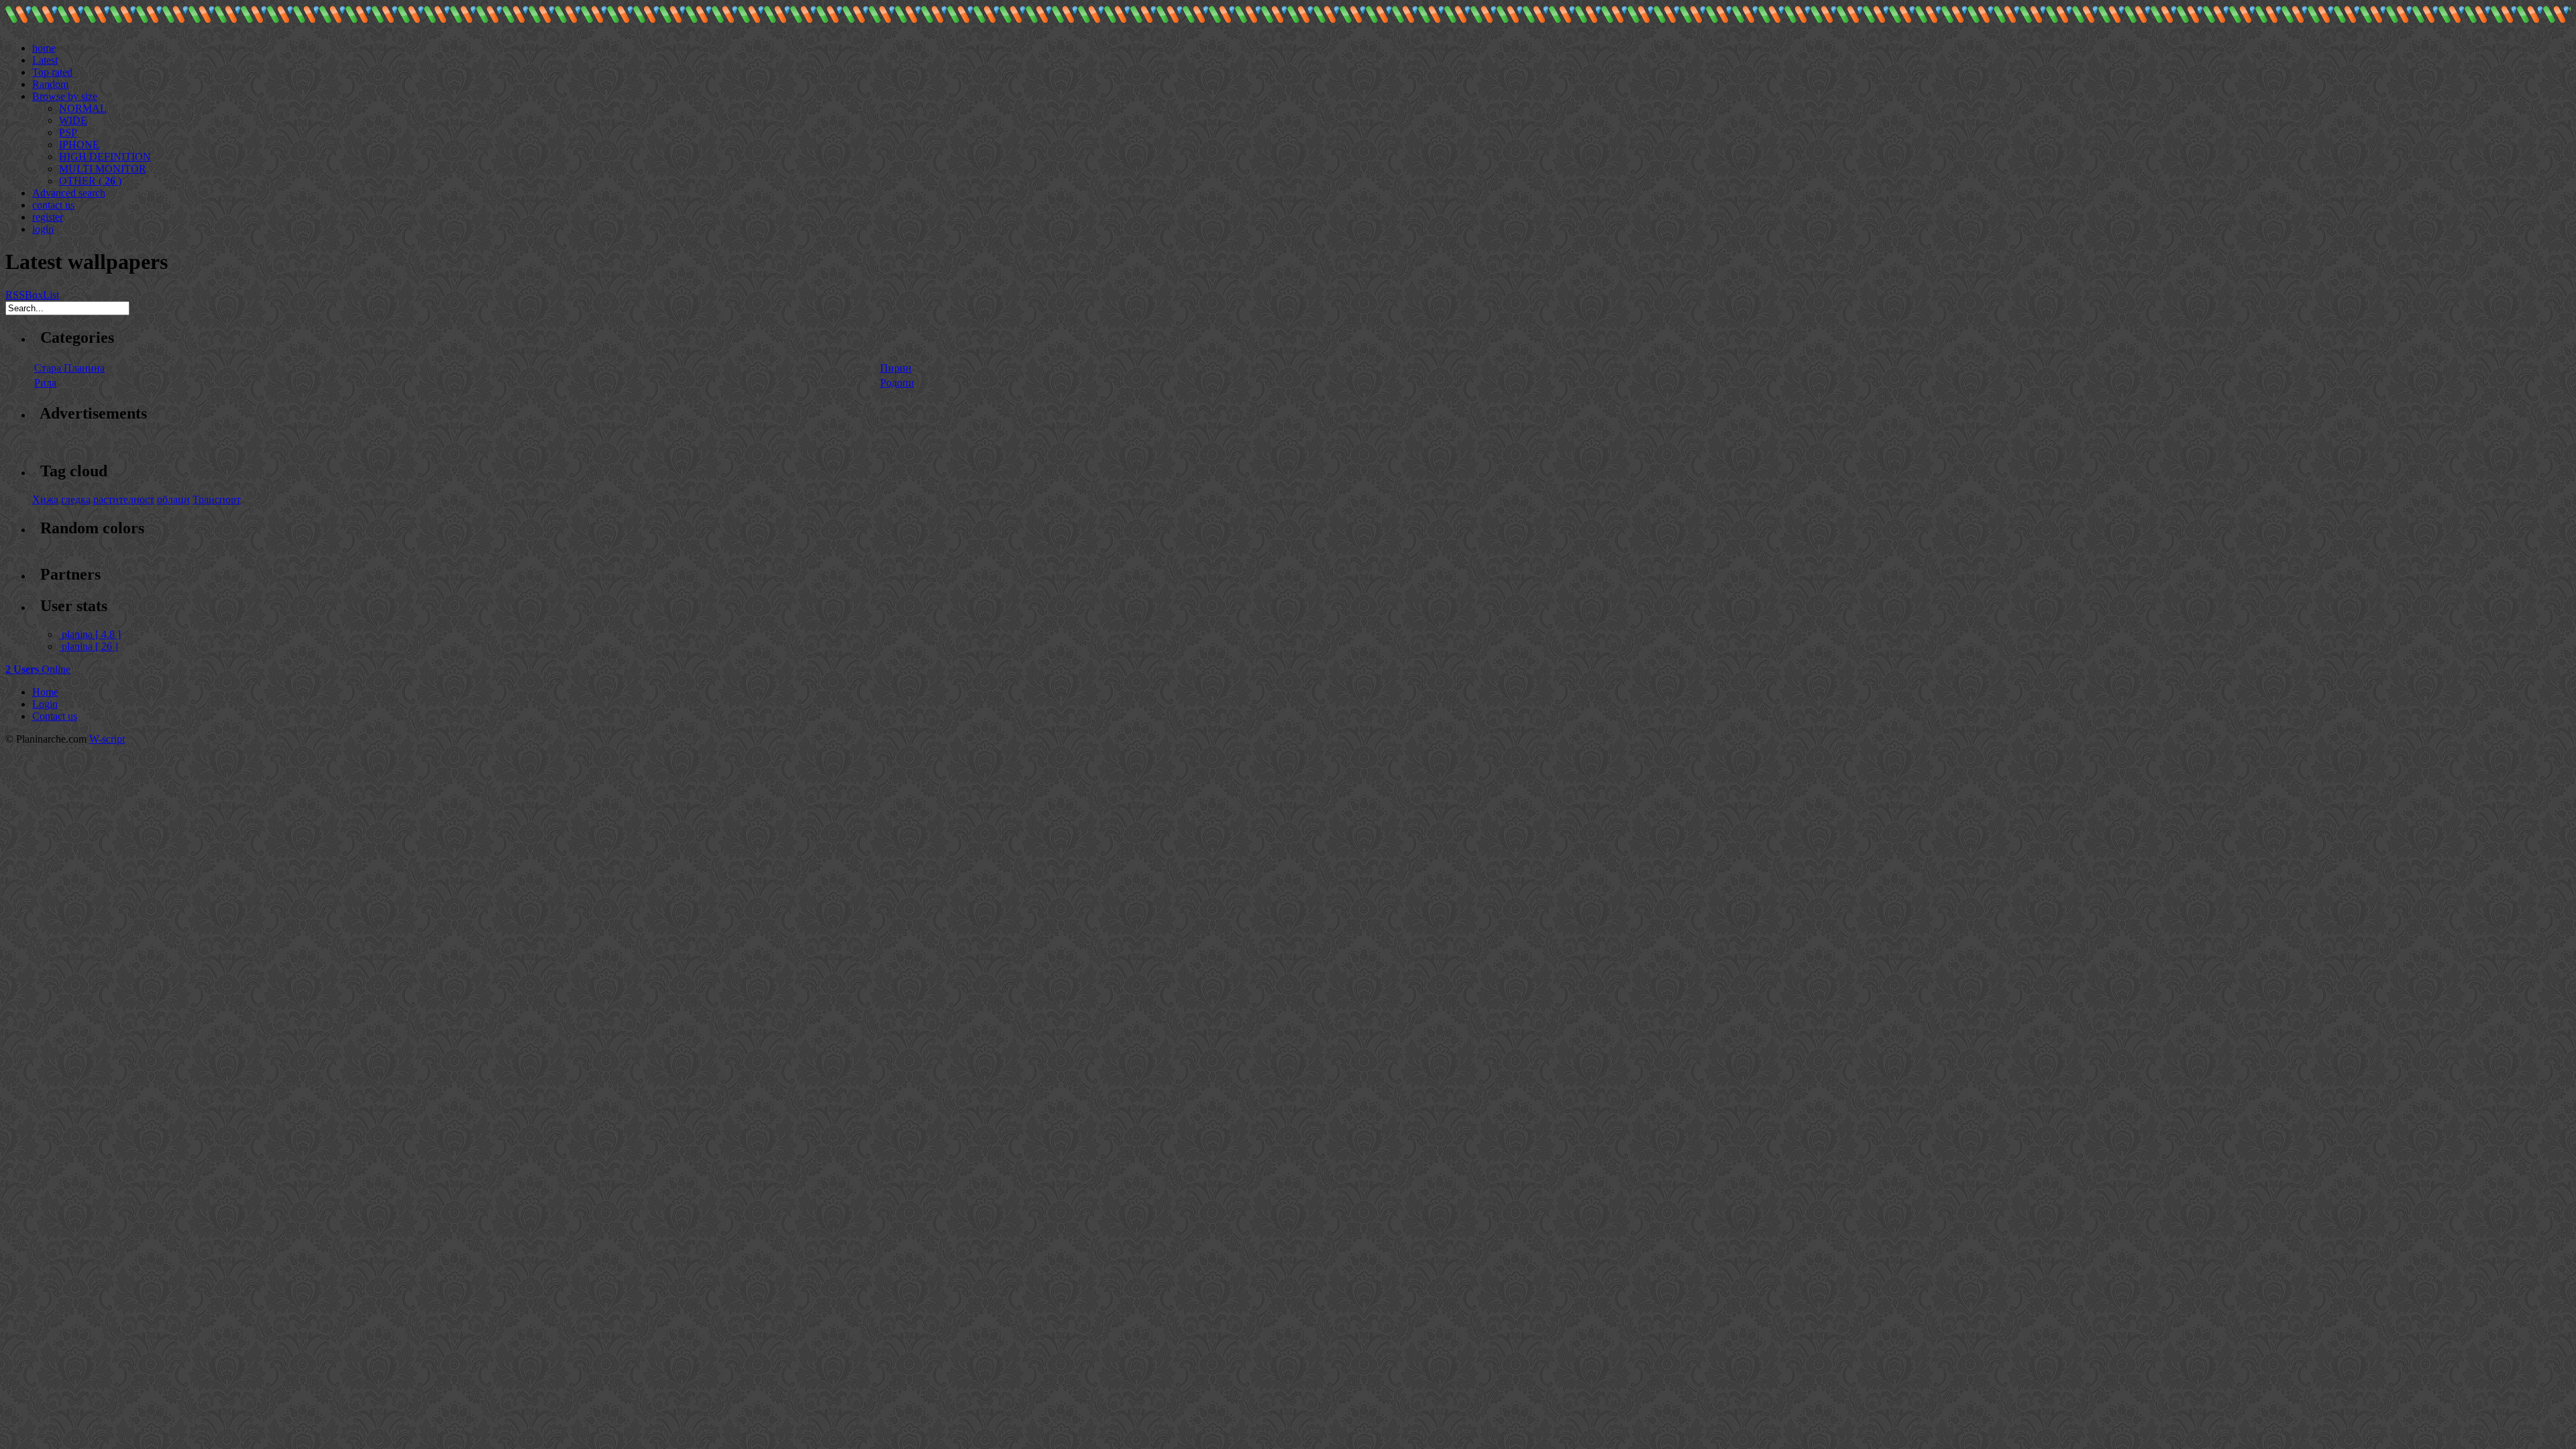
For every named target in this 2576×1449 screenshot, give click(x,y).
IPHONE (79, 145)
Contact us (55, 716)
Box (34, 295)
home (44, 48)
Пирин (896, 368)
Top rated (52, 72)
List (51, 295)
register (48, 217)
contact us (53, 205)
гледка (76, 499)
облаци (173, 499)
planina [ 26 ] (90, 646)
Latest (45, 60)
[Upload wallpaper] (38, 36)
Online (38, 669)
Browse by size (65, 96)
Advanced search (69, 193)
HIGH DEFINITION (105, 157)
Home (45, 692)
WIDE (73, 120)
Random (50, 84)
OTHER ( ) (90, 181)
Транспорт (217, 499)
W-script (107, 739)
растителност (124, 499)
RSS (15, 295)
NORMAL (83, 108)
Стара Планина (69, 368)
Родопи (897, 383)
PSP (68, 132)
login (43, 229)
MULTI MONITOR (103, 169)
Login (45, 704)
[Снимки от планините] (18, 20)
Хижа (45, 499)
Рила (45, 383)
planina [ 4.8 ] (91, 634)
